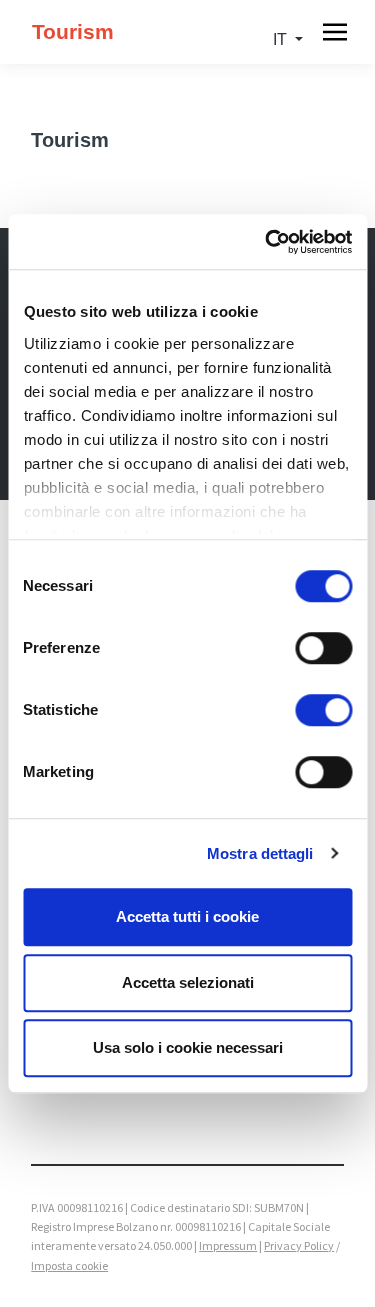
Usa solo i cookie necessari (188, 1047)
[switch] (323, 648)
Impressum (228, 1245)
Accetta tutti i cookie (187, 916)
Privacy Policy (299, 1245)
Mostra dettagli (260, 853)
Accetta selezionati (188, 982)
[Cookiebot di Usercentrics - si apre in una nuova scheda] (267, 242)
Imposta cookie (69, 1265)
